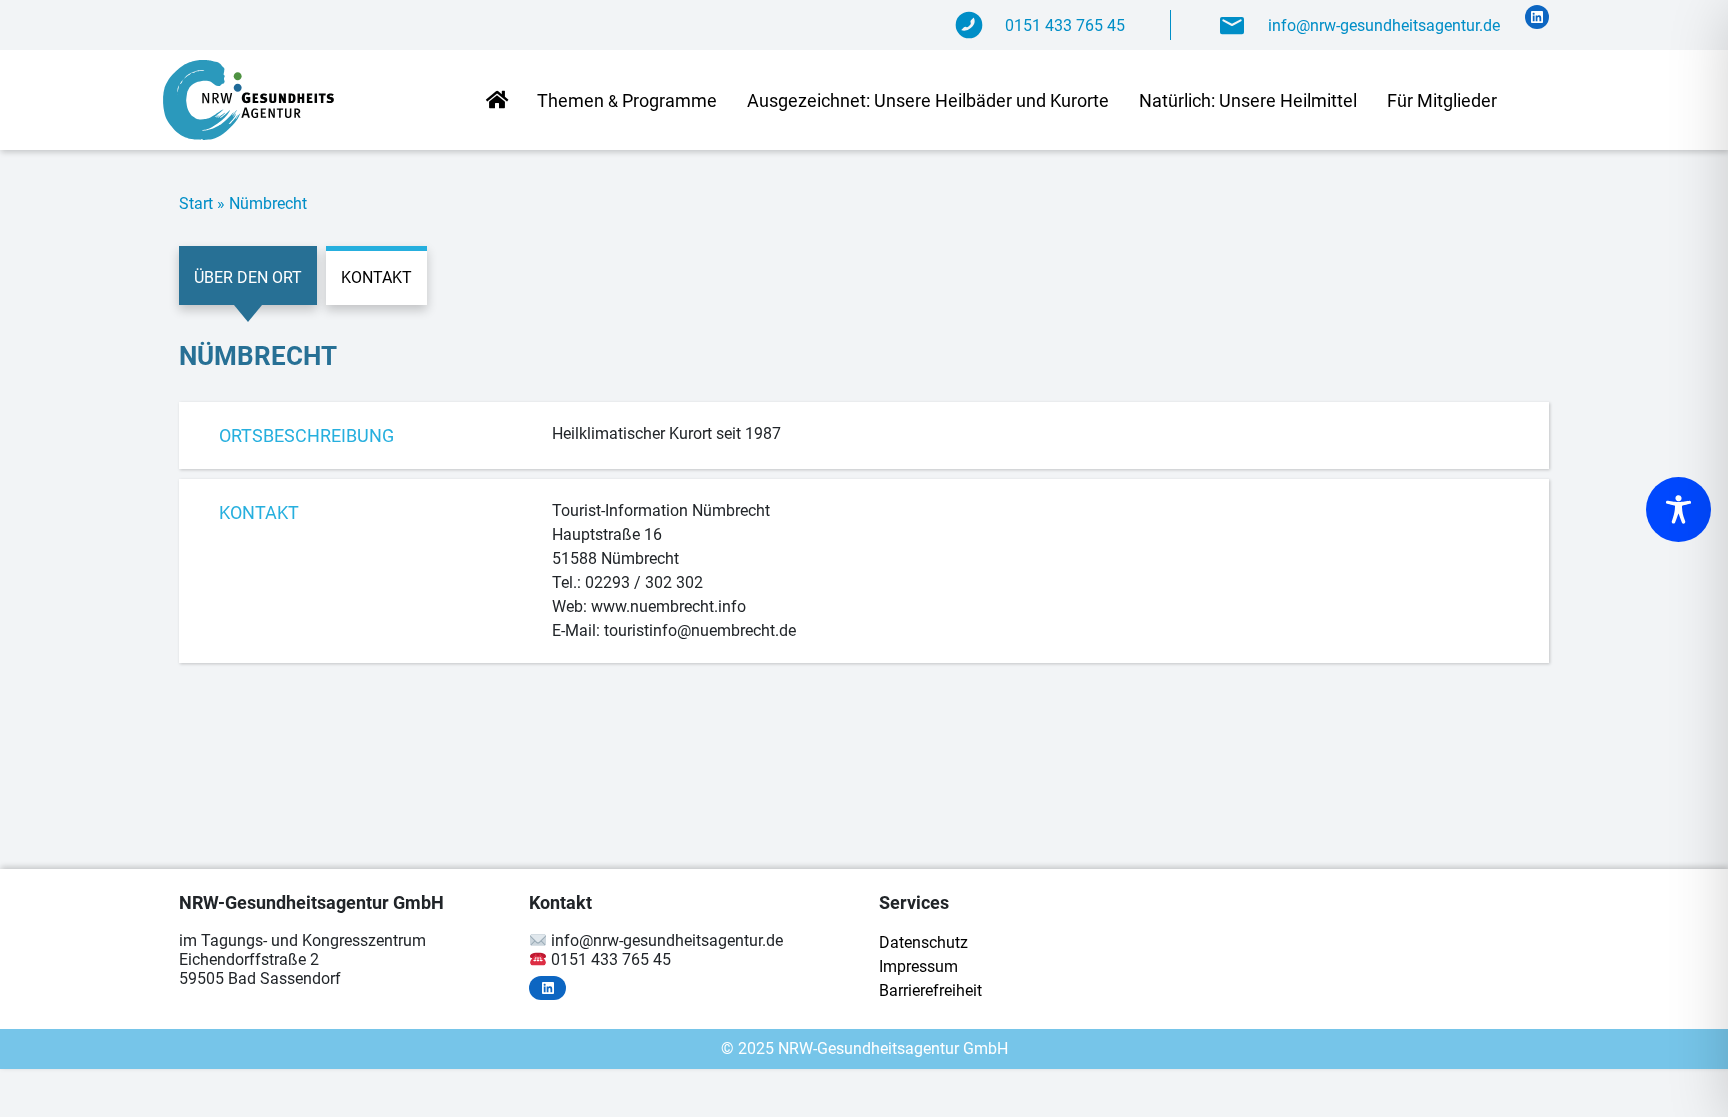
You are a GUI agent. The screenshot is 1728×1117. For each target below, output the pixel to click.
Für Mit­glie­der (1442, 100)
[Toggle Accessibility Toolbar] (1678, 509)
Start (196, 203)
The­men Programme (627, 100)
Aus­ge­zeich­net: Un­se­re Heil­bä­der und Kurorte (928, 100)
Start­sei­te (497, 101)
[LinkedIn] (1537, 17)
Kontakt (376, 277)
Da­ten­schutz (923, 942)
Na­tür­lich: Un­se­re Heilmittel (1248, 100)
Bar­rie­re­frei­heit (930, 990)
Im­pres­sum (918, 966)
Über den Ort (248, 277)
